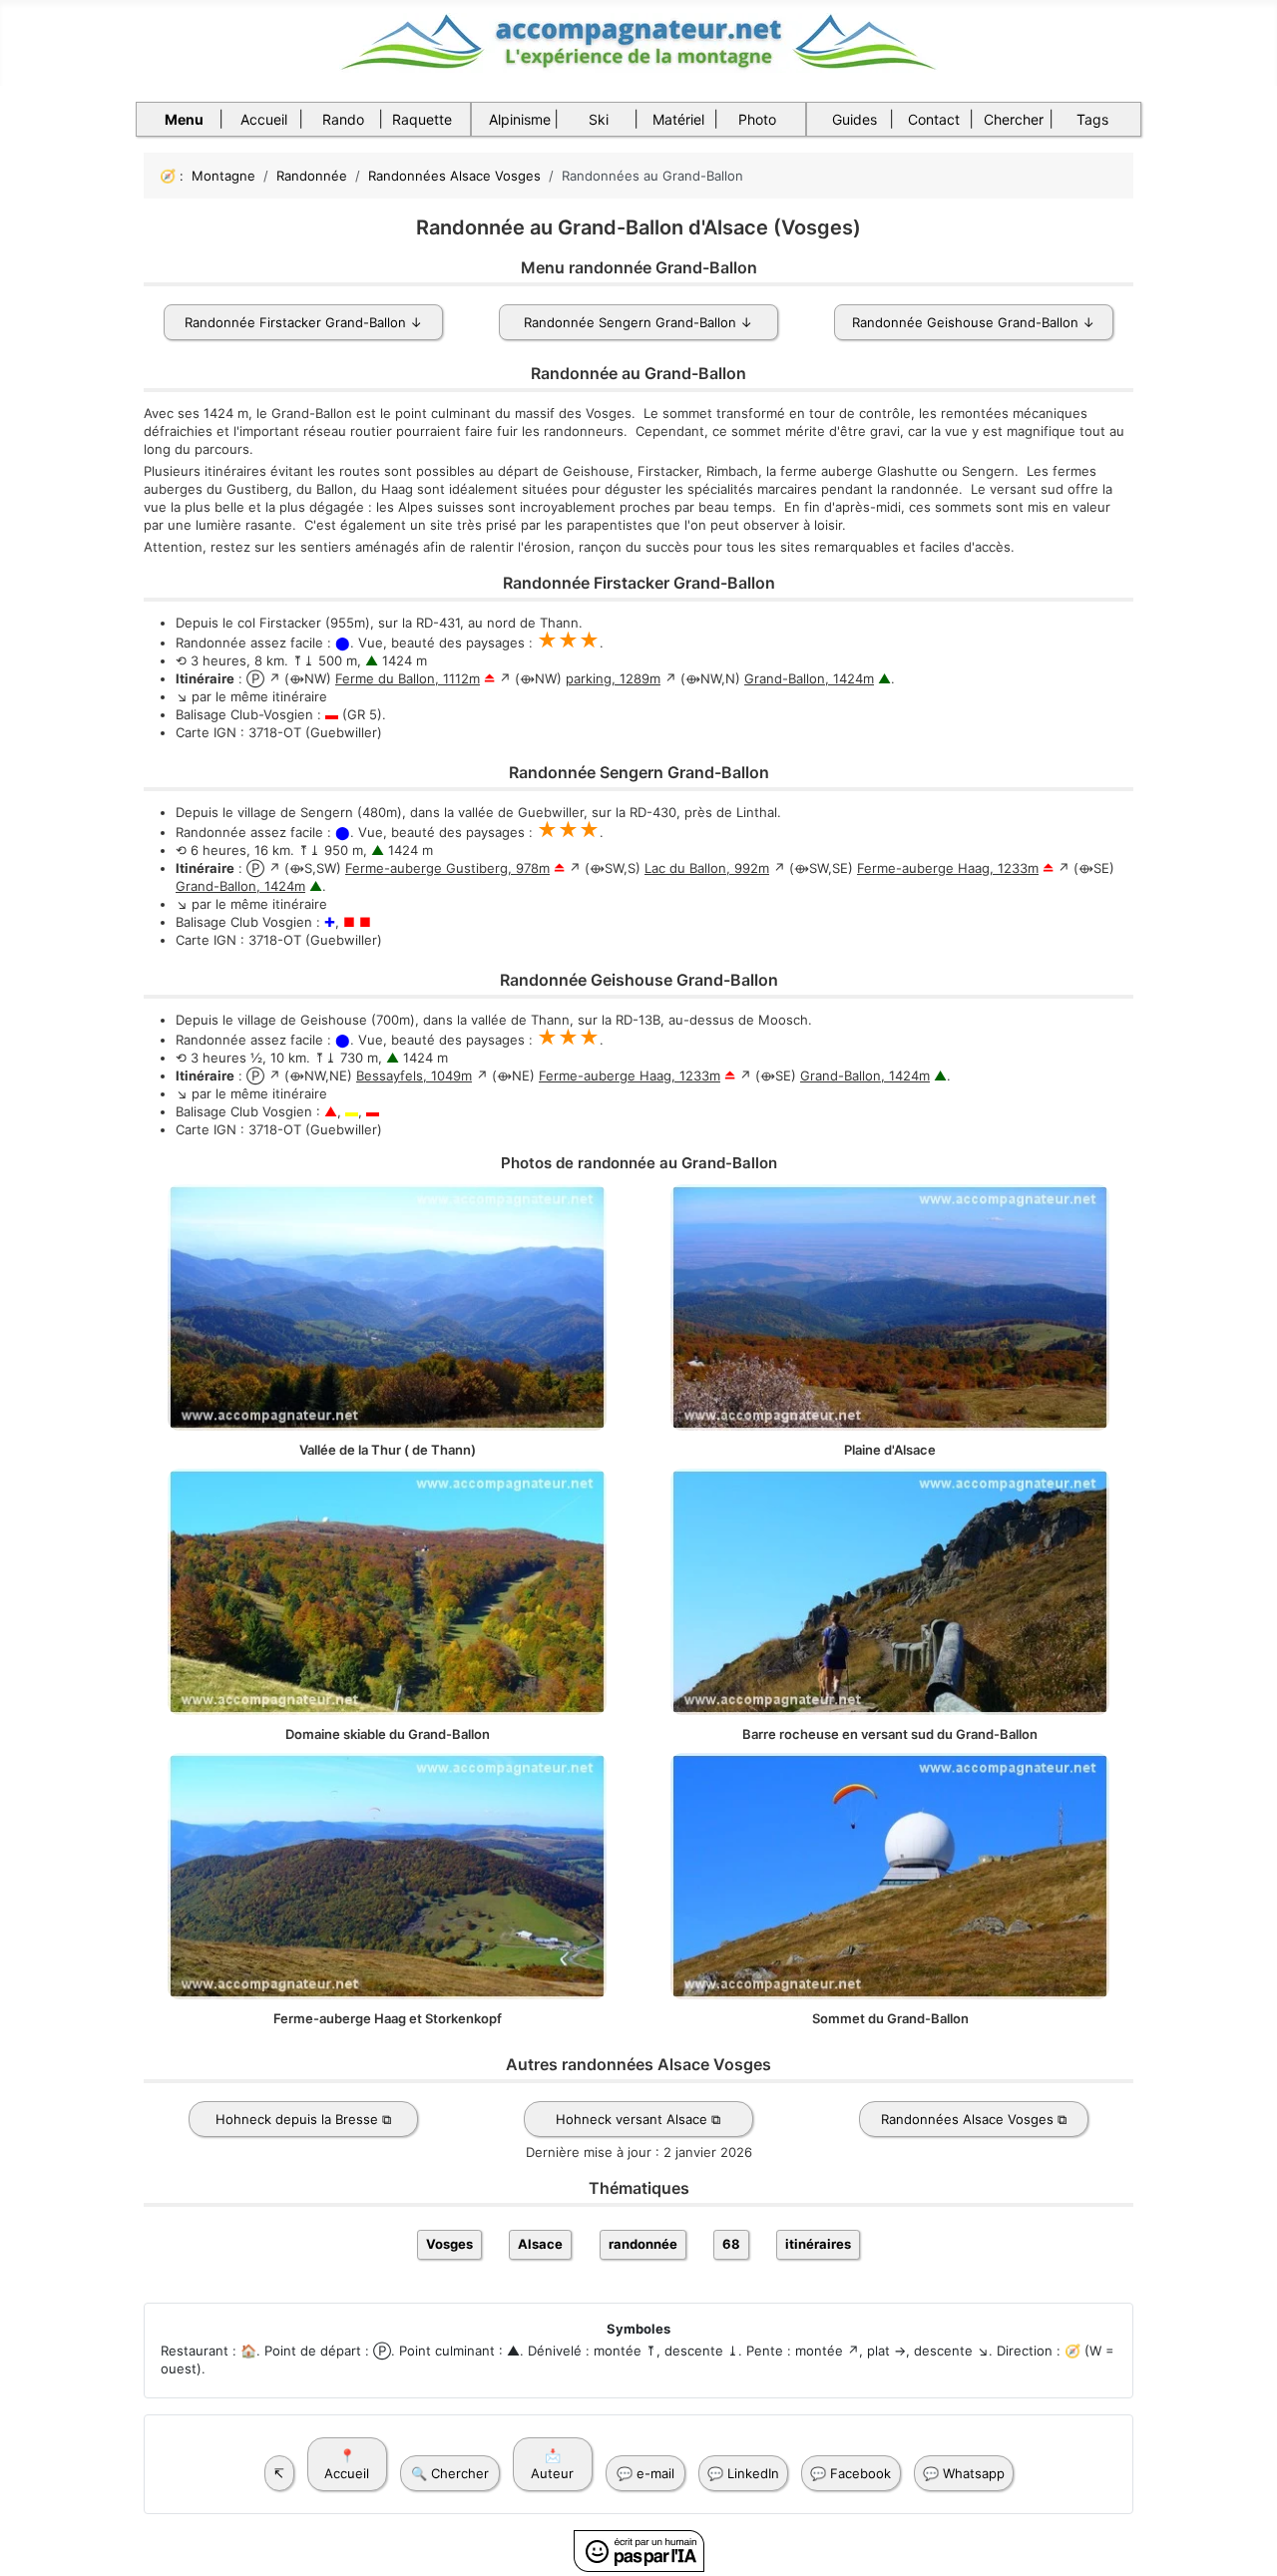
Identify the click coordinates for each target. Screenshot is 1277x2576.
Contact (934, 119)
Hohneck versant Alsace (632, 2119)
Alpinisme (520, 119)
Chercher (1014, 119)
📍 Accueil (347, 2464)
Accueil (264, 119)
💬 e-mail (645, 2473)
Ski (599, 119)
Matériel (678, 119)
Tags (1092, 119)
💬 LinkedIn (743, 2473)
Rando (343, 119)
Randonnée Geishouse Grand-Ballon (965, 322)
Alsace (540, 2244)
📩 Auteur (552, 2464)
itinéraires (818, 2244)
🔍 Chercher (450, 2473)
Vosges (449, 2244)
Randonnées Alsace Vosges (967, 2119)
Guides (854, 119)
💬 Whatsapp (964, 2473)
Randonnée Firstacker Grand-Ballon (295, 322)
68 (731, 2244)
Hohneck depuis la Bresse (297, 2119)
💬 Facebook (851, 2473)
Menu (184, 119)
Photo (757, 119)
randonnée (643, 2244)
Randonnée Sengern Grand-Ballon (630, 322)
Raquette (422, 119)
